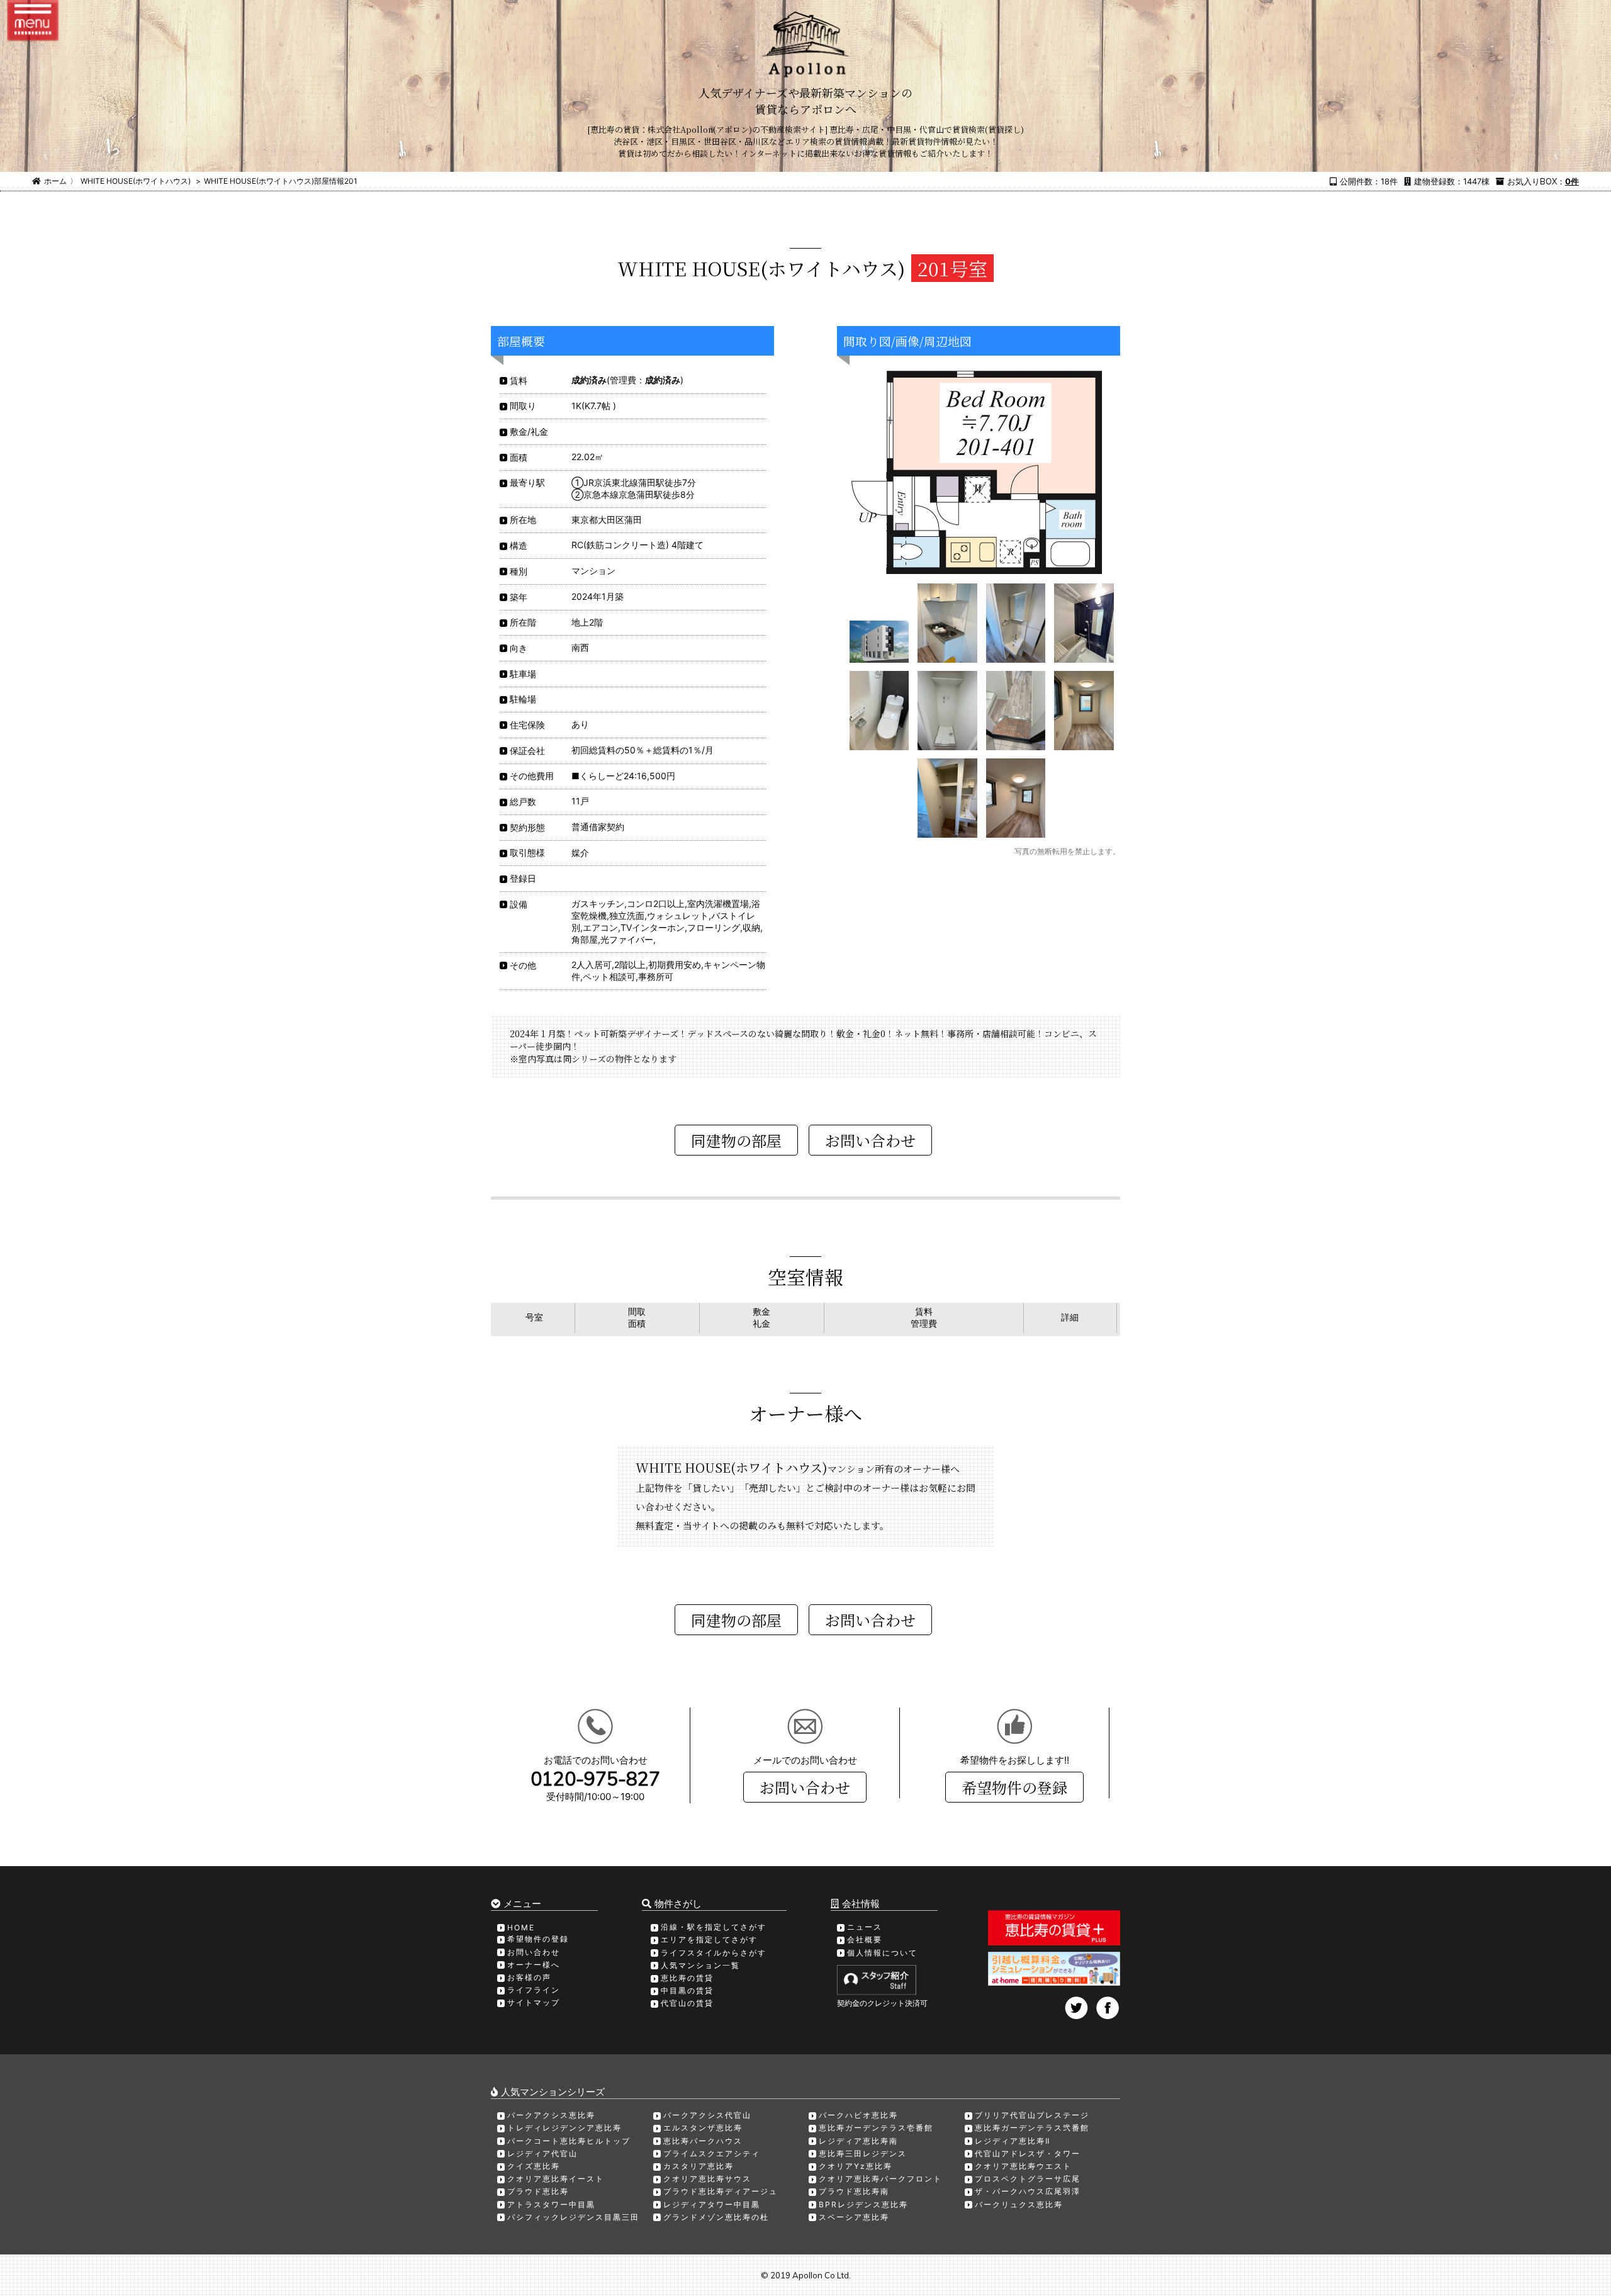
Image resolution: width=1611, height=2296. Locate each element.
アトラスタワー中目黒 (551, 2204)
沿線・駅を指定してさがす (714, 1927)
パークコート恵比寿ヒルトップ (569, 2141)
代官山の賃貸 (687, 2003)
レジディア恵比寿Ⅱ (1013, 2141)
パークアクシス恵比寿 (551, 2115)
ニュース (865, 1927)
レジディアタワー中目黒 (712, 2204)
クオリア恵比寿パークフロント (880, 2179)
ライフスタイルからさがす (714, 1953)
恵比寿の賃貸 (687, 1978)
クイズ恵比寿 (534, 2166)
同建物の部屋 (736, 1140)
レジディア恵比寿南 (858, 2141)
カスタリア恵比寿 (699, 2166)
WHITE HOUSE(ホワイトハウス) (136, 181)
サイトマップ (534, 2002)
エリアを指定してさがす (709, 1939)
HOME (521, 1927)
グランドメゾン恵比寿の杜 (716, 2217)
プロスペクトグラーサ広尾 (1028, 2179)
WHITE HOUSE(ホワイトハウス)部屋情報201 (281, 181)
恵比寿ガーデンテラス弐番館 (1032, 2128)
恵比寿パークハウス (703, 2141)
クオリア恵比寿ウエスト (1023, 2166)
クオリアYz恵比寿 (856, 2166)
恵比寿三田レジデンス (863, 2153)
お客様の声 (529, 1977)
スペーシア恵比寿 (854, 2217)
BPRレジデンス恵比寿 (863, 2204)
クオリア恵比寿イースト (556, 2179)
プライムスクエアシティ (712, 2153)
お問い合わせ (805, 1787)
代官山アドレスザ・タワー (1028, 2153)
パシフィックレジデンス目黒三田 (573, 2217)
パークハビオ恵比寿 (858, 2115)
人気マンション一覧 (700, 1965)
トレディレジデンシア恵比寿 (564, 2128)
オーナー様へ (534, 1965)
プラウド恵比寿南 (854, 2191)
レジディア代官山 (542, 2153)
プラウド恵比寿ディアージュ (721, 2191)
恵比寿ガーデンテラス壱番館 (876, 2128)
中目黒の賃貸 (687, 1990)
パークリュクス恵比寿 (1019, 2204)
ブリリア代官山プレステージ (1032, 2115)
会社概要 (865, 1939)
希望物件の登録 (1014, 1787)
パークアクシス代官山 (707, 2115)
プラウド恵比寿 (538, 2191)
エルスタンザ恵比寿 (703, 2128)
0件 (1572, 181)
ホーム (55, 181)
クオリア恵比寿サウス (707, 2179)
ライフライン (534, 1990)
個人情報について (882, 1953)
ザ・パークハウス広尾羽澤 (1028, 2191)
